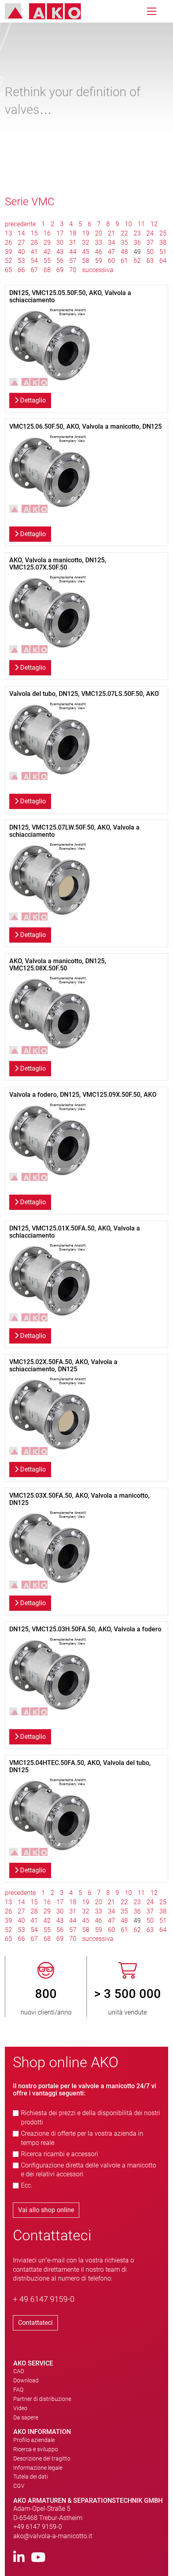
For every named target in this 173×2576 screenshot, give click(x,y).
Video (20, 2408)
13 (8, 233)
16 (47, 233)
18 (73, 233)
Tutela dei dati (31, 2477)
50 (150, 252)
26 (8, 243)
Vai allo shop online (46, 2210)
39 (8, 252)
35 (124, 243)
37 (150, 243)
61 (124, 261)
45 (86, 252)
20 (99, 233)
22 (124, 233)
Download (26, 2380)
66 (21, 270)
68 (47, 270)
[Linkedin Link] (19, 2558)
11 (141, 224)
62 (137, 261)
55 (47, 261)
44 (73, 252)
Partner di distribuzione (42, 2399)
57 (73, 261)
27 (21, 243)
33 (99, 243)
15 (34, 233)
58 (86, 261)
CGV (19, 2486)
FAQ (18, 2390)
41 (34, 252)
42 (47, 252)
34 (111, 243)
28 (34, 243)
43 (60, 252)
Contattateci (35, 2323)
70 (73, 270)
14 (21, 233)
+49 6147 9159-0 (38, 2527)
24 (150, 233)
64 (163, 261)
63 (150, 261)
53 (21, 261)
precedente (21, 224)
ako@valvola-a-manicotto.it (53, 2536)
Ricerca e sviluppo (36, 2449)
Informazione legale (38, 2468)
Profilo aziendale (34, 2440)
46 (99, 252)
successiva (98, 270)
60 (111, 261)
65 (8, 270)
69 (60, 270)
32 (86, 243)
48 (124, 252)
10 (128, 224)
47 (111, 252)
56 (60, 261)
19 (86, 233)
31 (73, 243)
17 (60, 233)
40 (21, 252)
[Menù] (152, 11)
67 (34, 270)
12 (154, 224)
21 (111, 233)
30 (60, 243)
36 (137, 243)
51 (163, 252)
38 (163, 243)
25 (163, 233)
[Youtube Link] (38, 2558)
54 (34, 261)
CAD (19, 2371)
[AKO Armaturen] (49, 11)
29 (47, 243)
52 (8, 261)
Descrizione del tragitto (42, 2458)
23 (137, 233)
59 (99, 261)
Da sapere (26, 2417)
